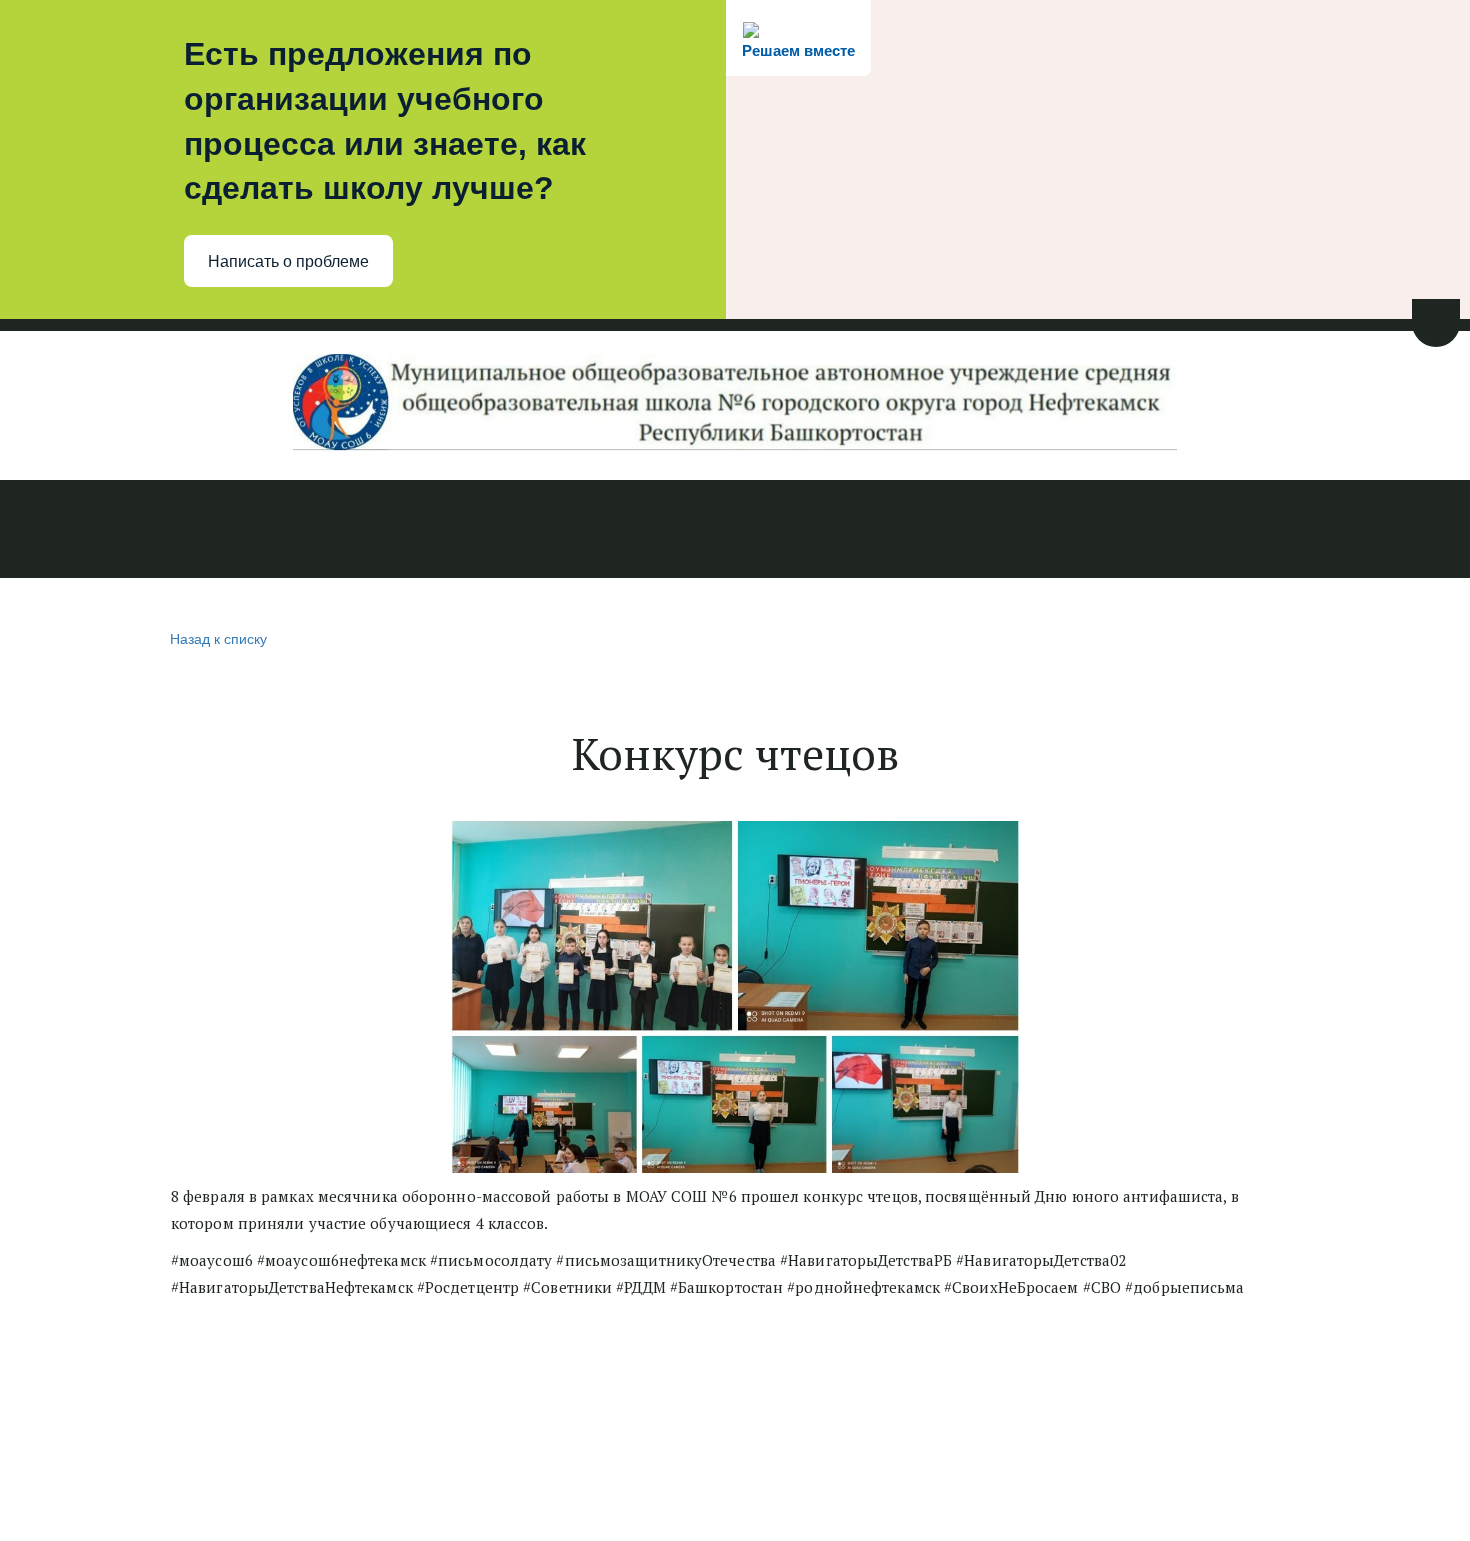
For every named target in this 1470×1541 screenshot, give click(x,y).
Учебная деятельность (602, 531)
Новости (63, 531)
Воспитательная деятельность (856, 531)
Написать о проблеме (288, 261)
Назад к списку (218, 638)
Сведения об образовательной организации (296, 531)
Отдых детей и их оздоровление (1149, 531)
